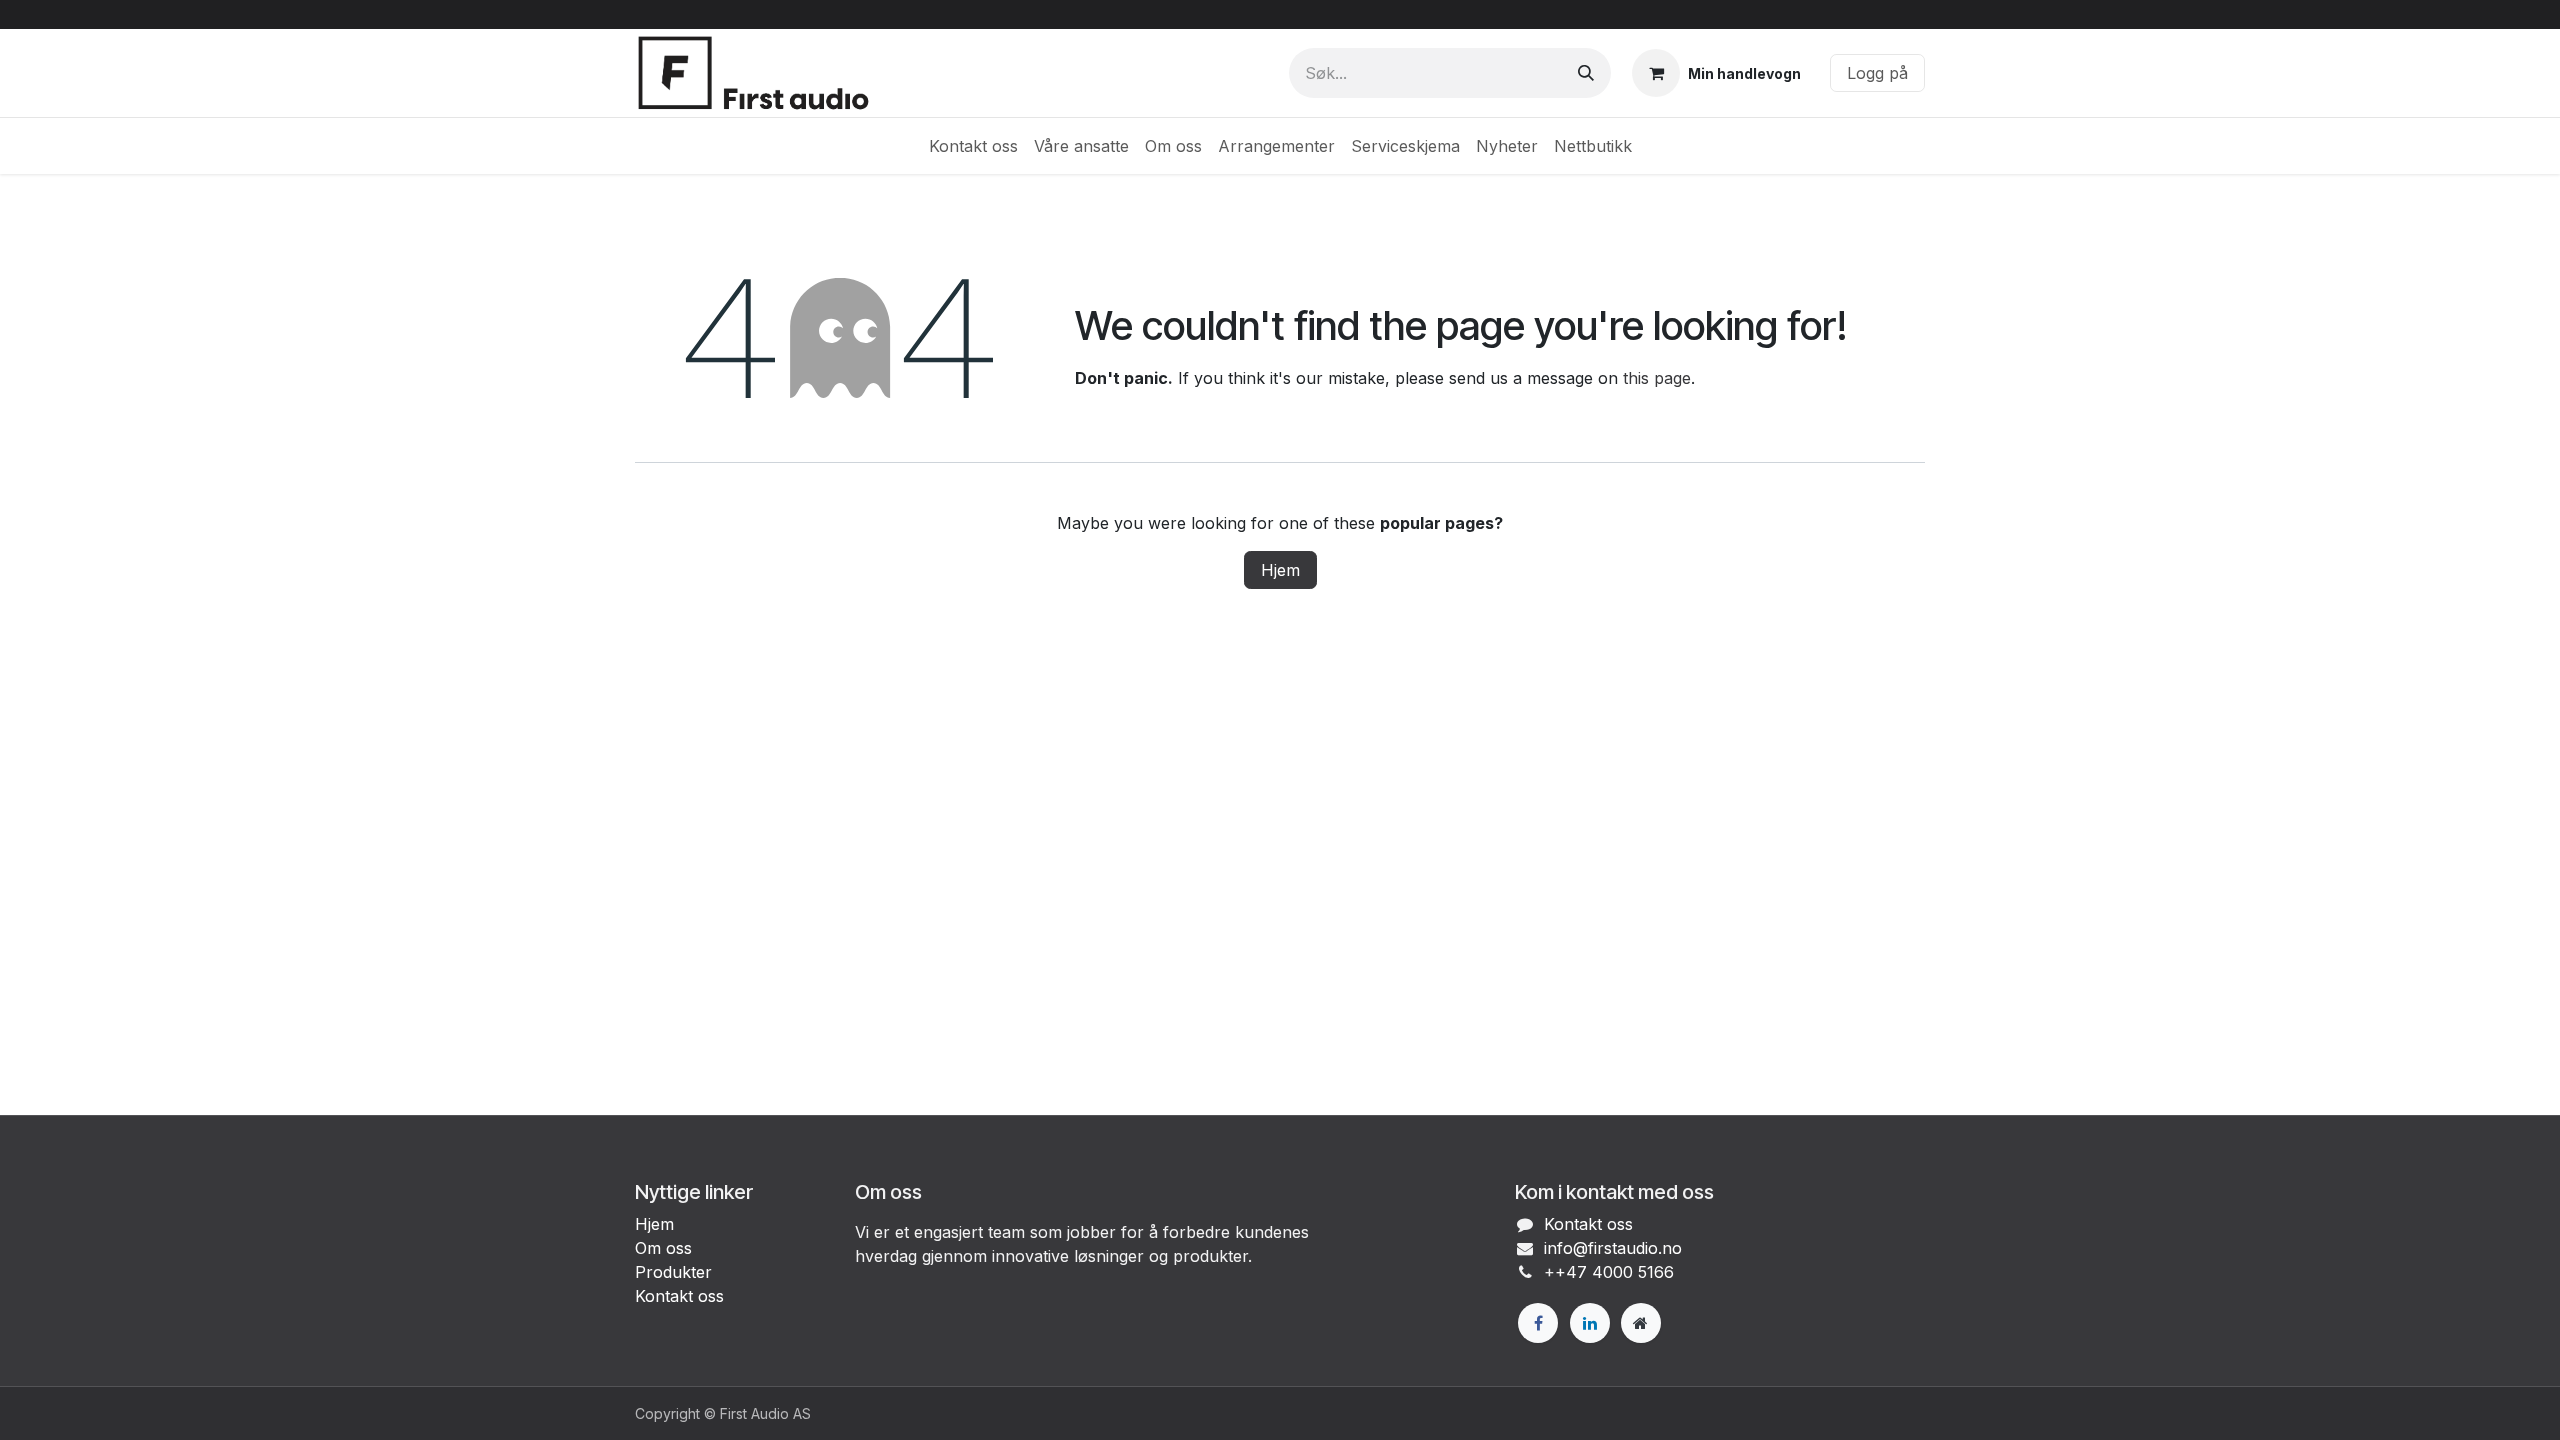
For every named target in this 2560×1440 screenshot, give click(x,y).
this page (1657, 378)
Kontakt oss (679, 1296)
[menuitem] (973, 146)
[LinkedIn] (1590, 1323)
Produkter (673, 1272)
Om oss (663, 1248)
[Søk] (1586, 73)
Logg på (1877, 73)
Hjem (1280, 570)
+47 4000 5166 (1614, 1272)
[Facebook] (1538, 1323)
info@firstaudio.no (1613, 1248)
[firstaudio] (1641, 1323)
